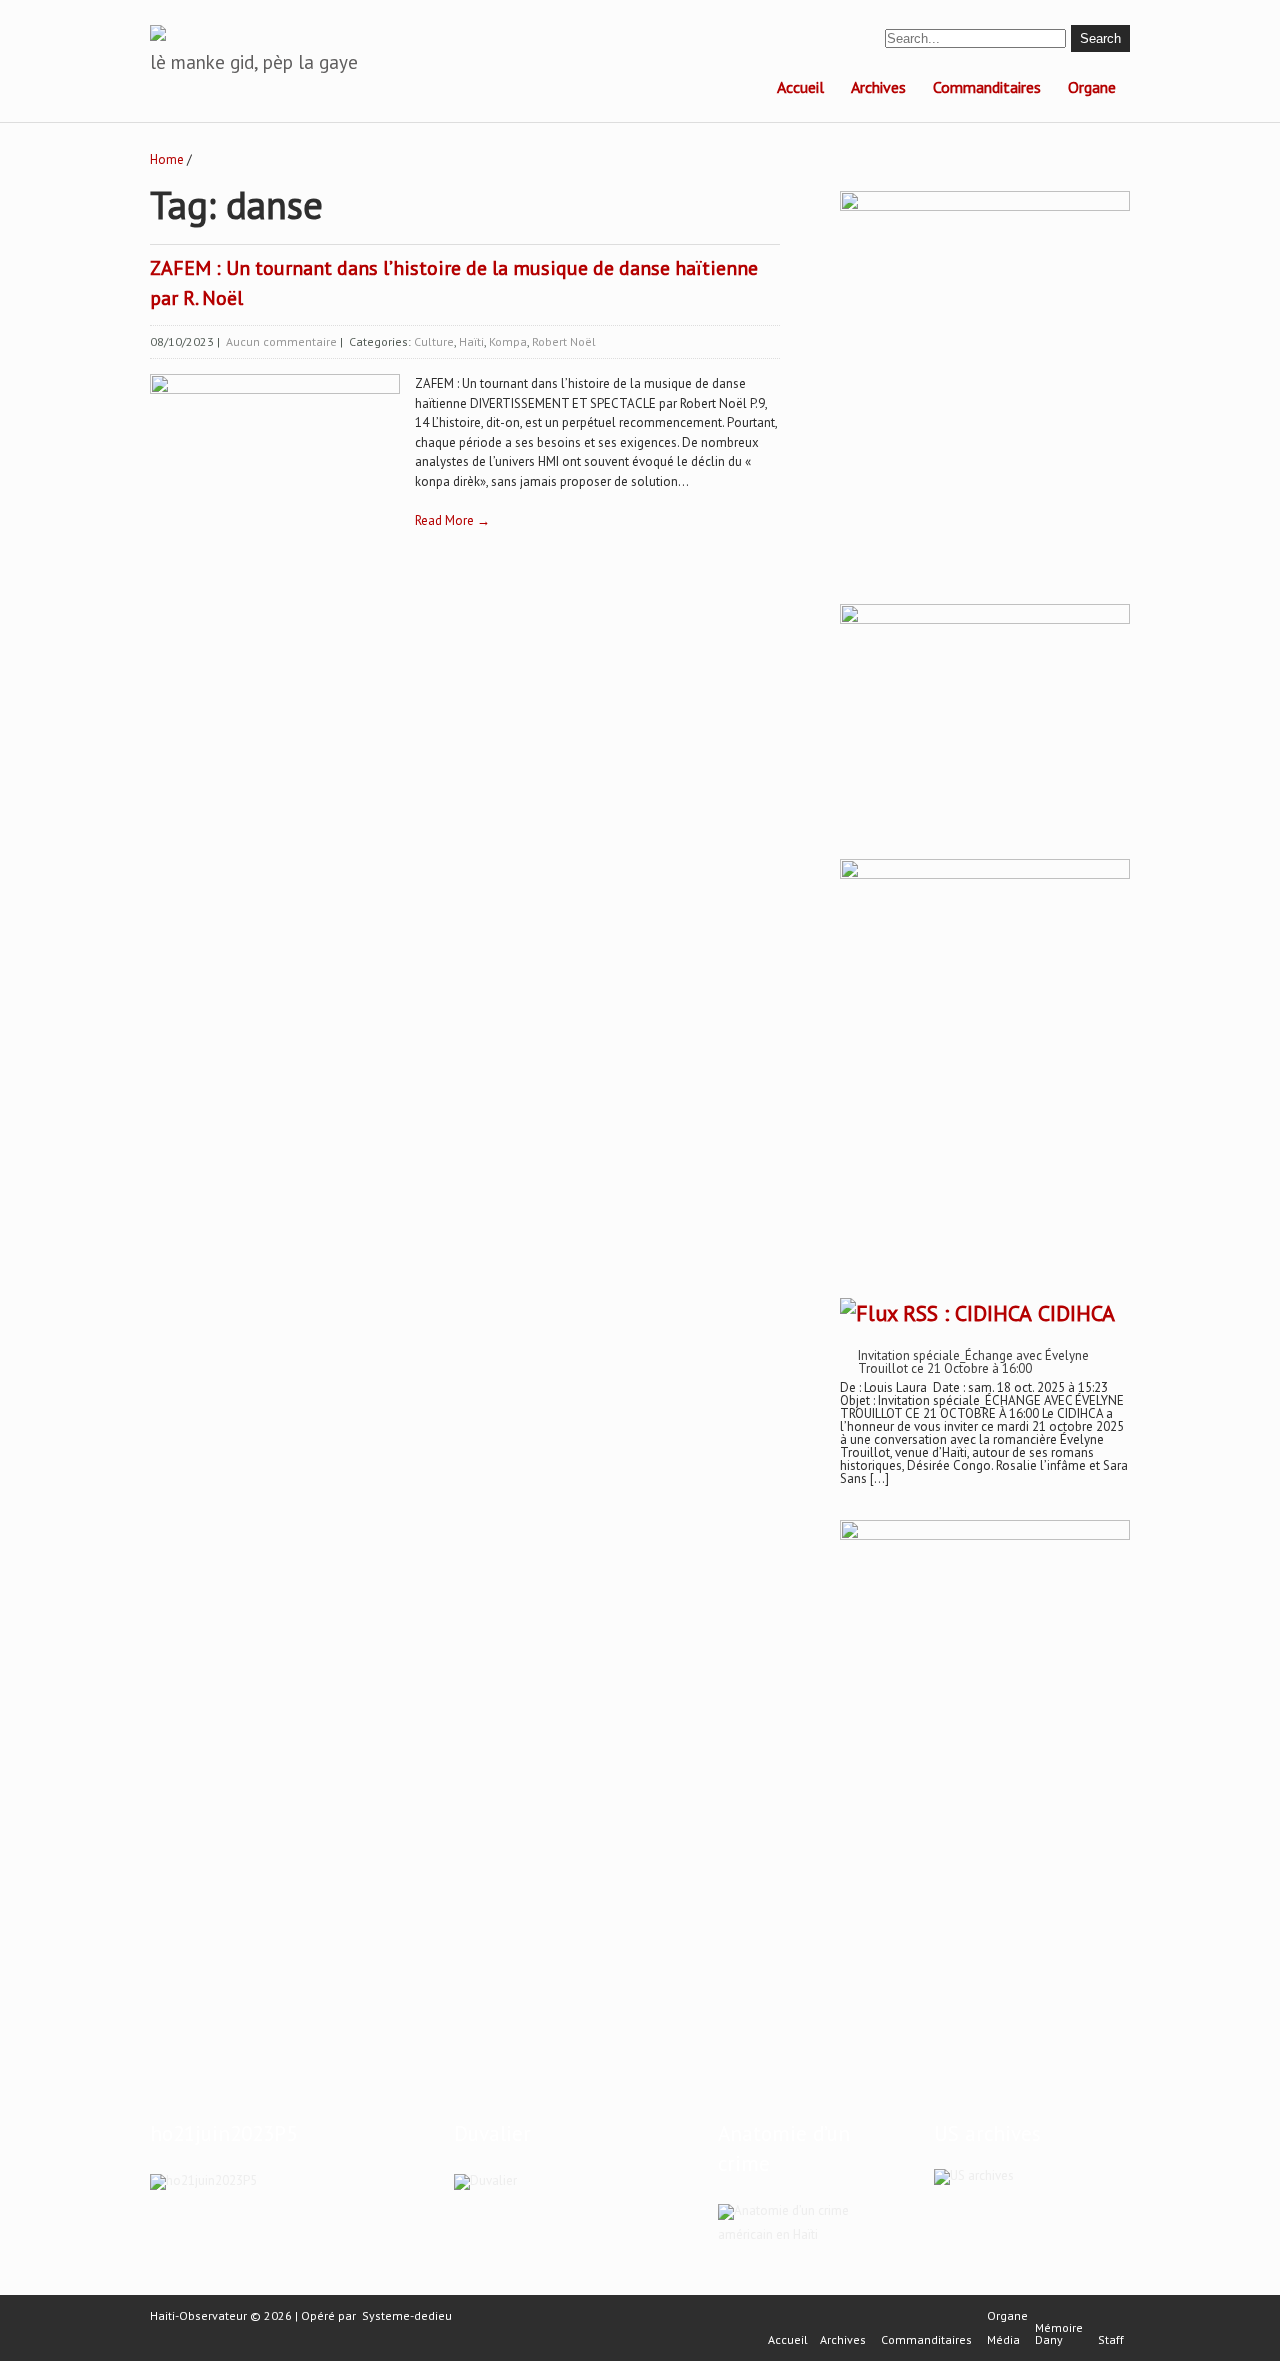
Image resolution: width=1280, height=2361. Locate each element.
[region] (985, 1761)
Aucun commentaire (281, 341)
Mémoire (1059, 2328)
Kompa (508, 341)
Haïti (471, 341)
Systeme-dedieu (407, 2315)
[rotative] (985, 874)
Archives (878, 87)
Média (1003, 2340)
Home (167, 159)
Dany (1049, 2340)
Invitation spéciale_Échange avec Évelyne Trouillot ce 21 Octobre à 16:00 (973, 1362)
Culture (434, 341)
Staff (1111, 2340)
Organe (1092, 87)
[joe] (985, 619)
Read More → (452, 520)
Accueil (800, 87)
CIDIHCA (1076, 1313)
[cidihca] (985, 206)
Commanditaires (987, 87)
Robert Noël (564, 341)
